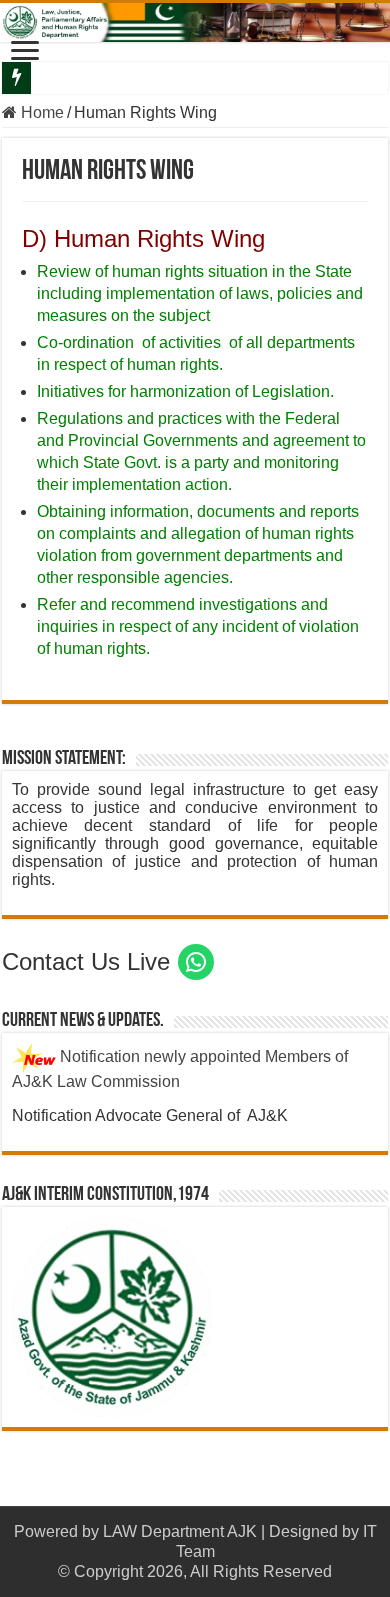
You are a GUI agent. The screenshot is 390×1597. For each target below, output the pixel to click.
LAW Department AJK (180, 1531)
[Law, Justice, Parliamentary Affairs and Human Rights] (195, 22)
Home (40, 112)
